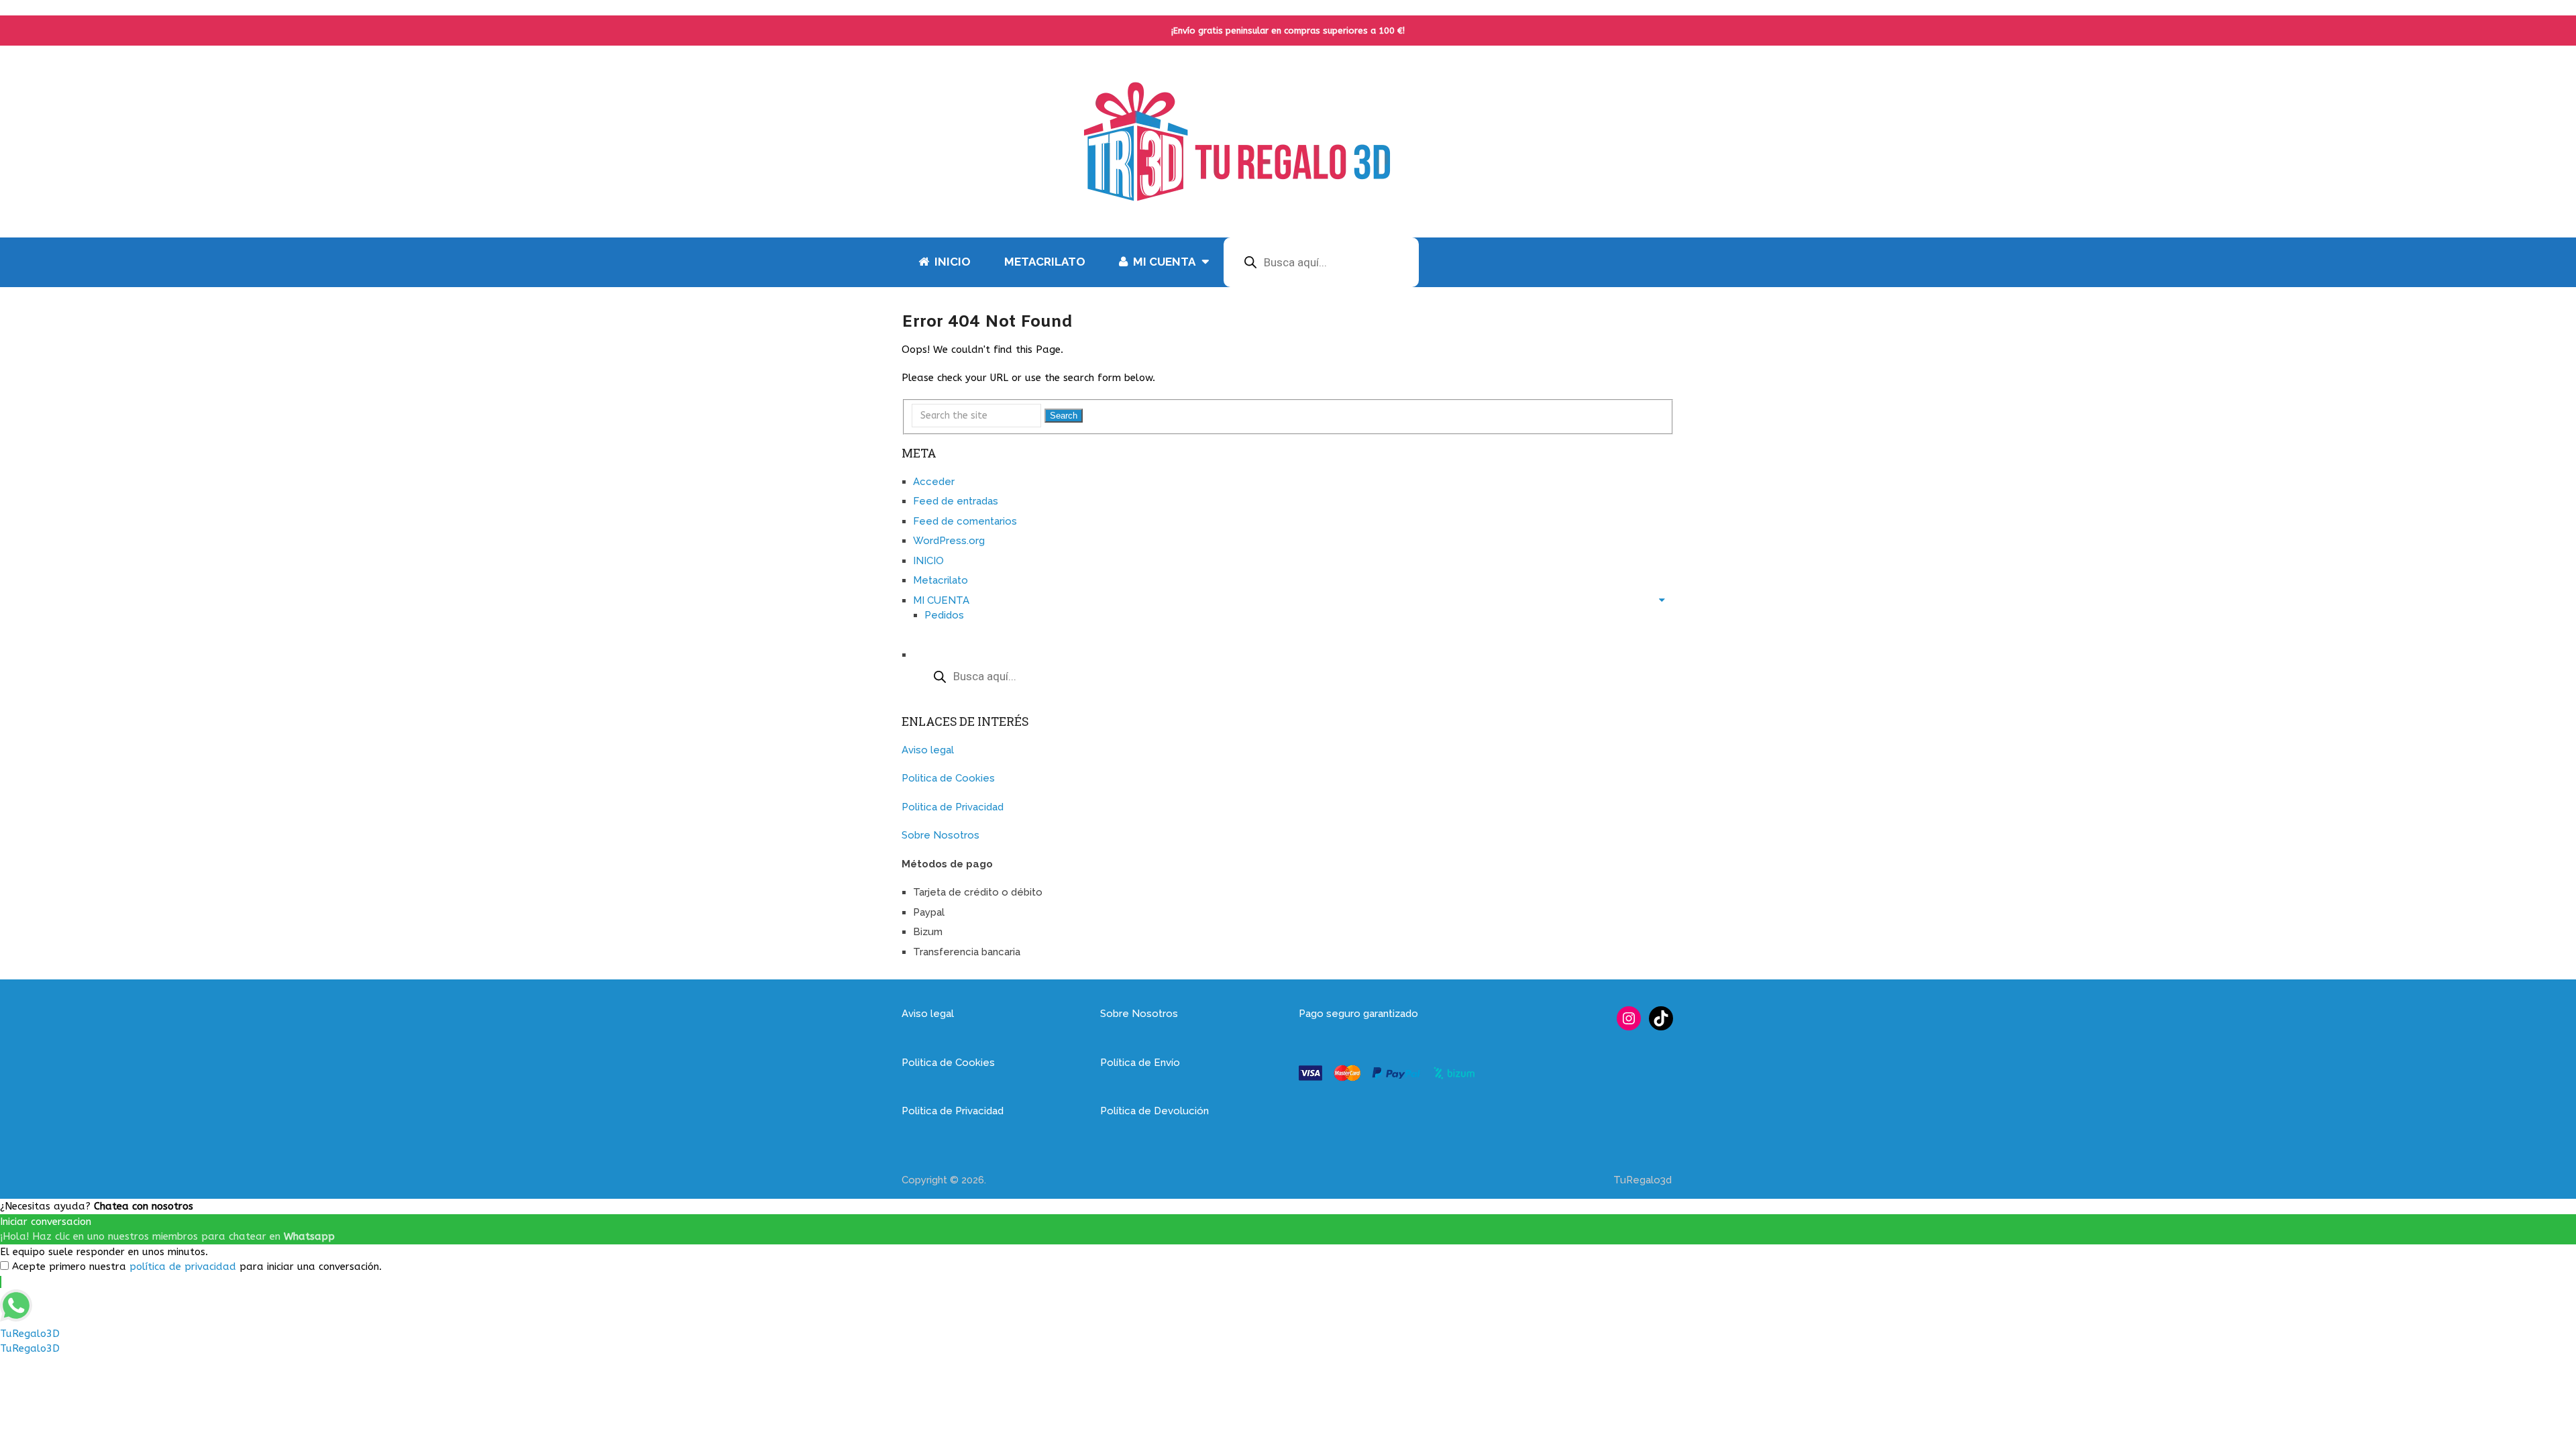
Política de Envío (1140, 1063)
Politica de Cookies (948, 778)
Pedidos (944, 615)
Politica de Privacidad (953, 807)
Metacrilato (1045, 262)
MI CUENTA (1163, 262)
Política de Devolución (1155, 1111)
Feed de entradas (956, 501)
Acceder (934, 482)
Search (1064, 416)
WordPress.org (949, 541)
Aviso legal (928, 750)
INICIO (951, 262)
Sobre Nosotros (941, 835)
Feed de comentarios (965, 521)
